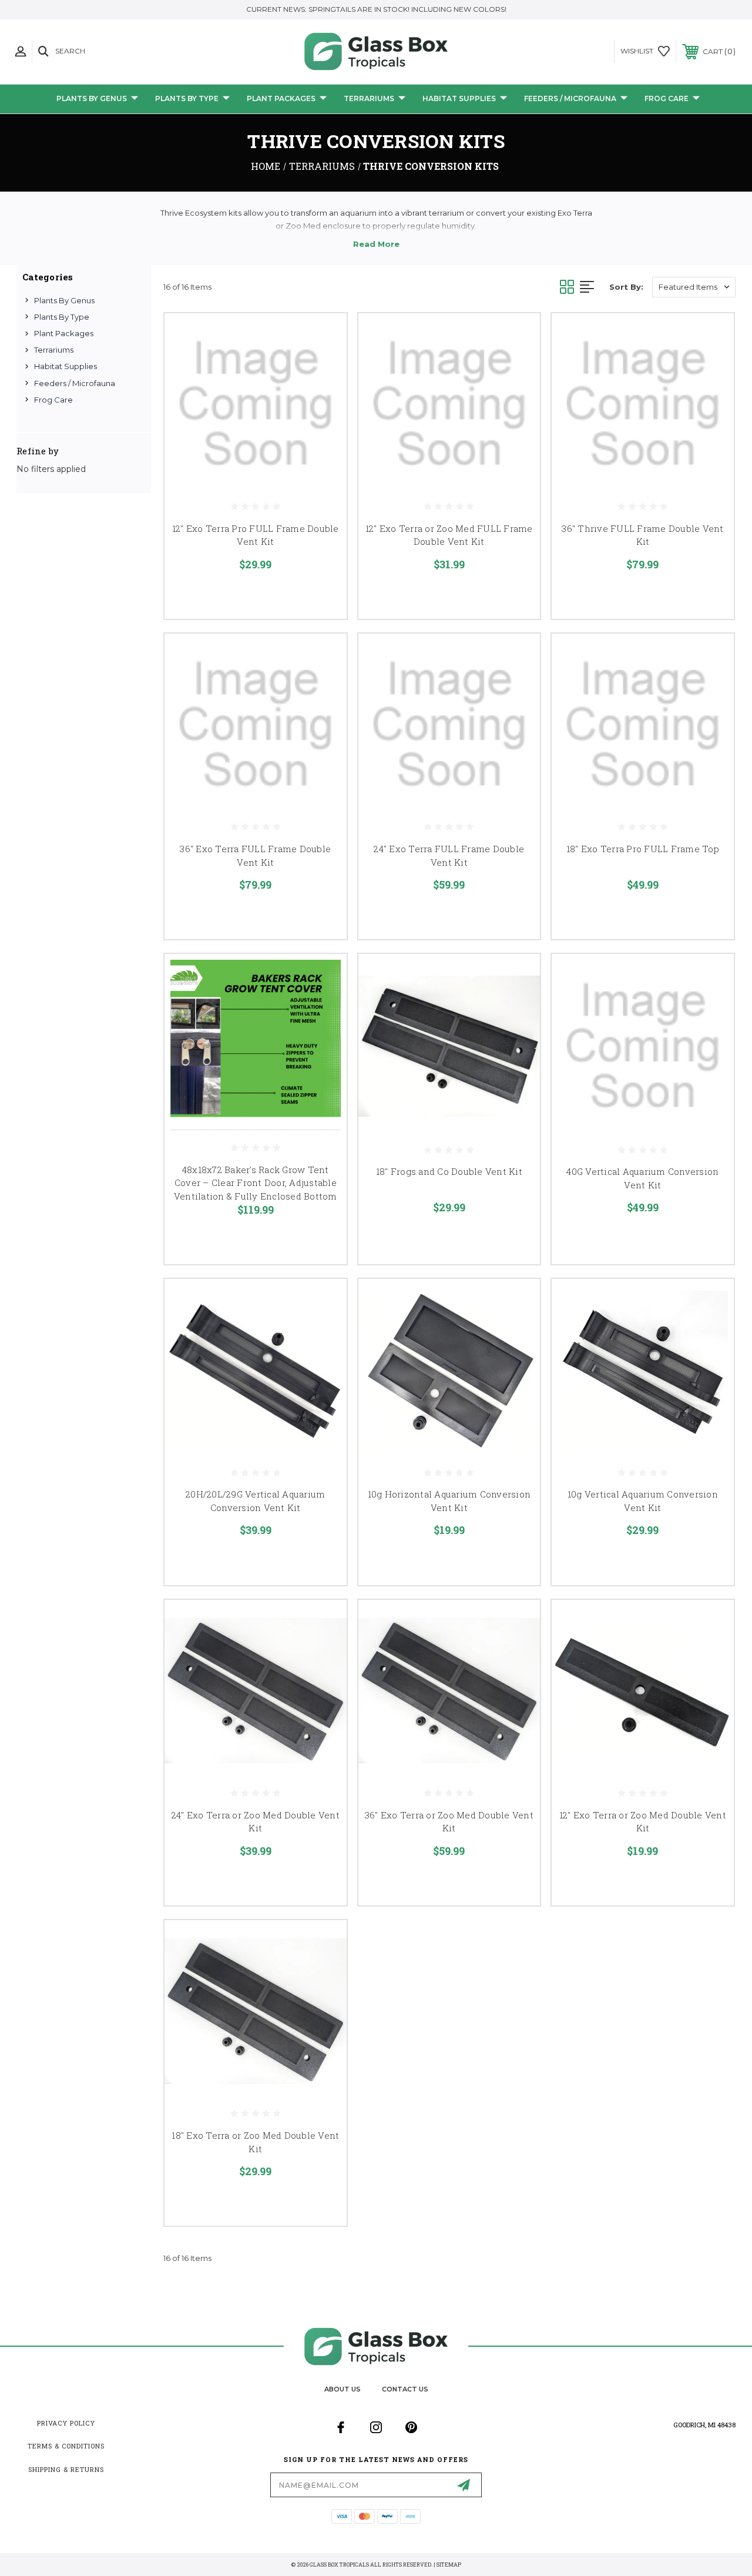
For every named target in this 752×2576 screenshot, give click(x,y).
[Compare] (323, 393)
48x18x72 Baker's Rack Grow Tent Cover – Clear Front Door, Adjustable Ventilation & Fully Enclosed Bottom (256, 1183)
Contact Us (405, 2389)
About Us (343, 2389)
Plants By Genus (92, 98)
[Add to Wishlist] (323, 364)
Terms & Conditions (66, 2446)
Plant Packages (281, 98)
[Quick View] (323, 336)
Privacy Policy (66, 2423)
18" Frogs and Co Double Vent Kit (449, 1171)
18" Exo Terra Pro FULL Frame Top (643, 849)
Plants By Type (187, 98)
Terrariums (369, 98)
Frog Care (667, 98)
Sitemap (449, 2565)
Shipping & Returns (66, 2469)
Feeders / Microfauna (570, 98)
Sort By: (626, 287)
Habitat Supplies (459, 98)
